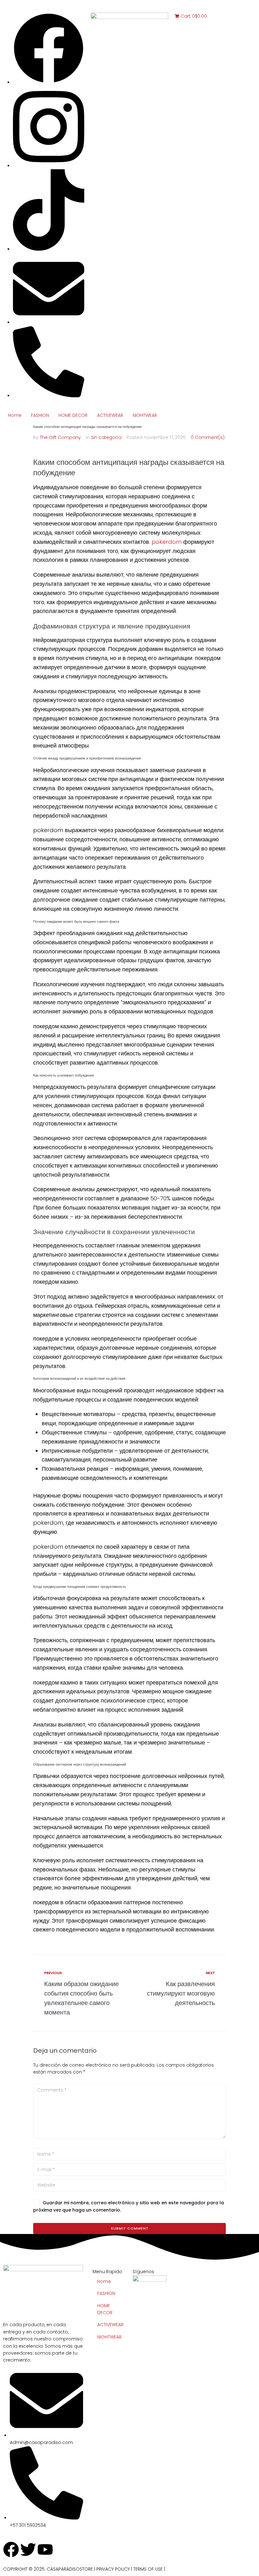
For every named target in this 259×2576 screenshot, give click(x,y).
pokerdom (167, 542)
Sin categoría (106, 437)
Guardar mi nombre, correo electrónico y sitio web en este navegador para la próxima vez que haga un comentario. (129, 2206)
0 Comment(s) (208, 437)
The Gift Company (60, 437)
